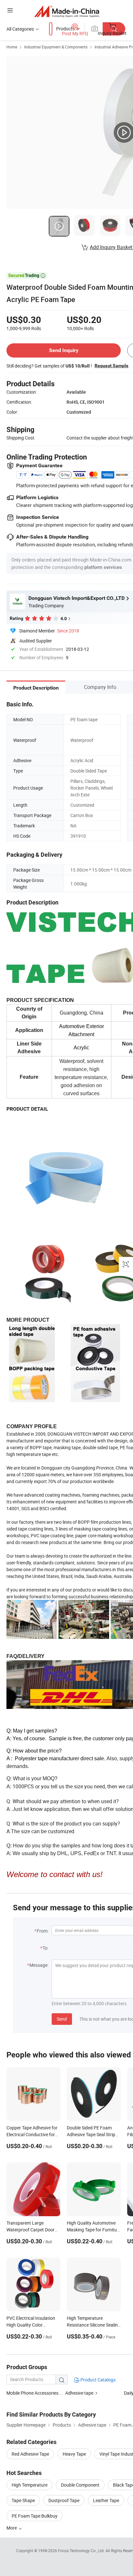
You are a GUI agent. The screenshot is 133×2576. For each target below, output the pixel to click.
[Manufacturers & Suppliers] (67, 11)
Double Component (80, 2485)
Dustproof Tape (64, 2500)
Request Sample (112, 366)
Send (62, 2019)
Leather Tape (106, 2500)
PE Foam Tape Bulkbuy (35, 2516)
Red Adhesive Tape (30, 2454)
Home (12, 47)
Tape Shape (23, 2500)
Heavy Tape (74, 2454)
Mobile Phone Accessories (32, 2393)
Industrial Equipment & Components (56, 47)
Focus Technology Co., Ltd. (82, 2551)
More (12, 2528)
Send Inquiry (64, 350)
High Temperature (30, 2485)
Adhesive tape (79, 2393)
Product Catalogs (97, 2380)
